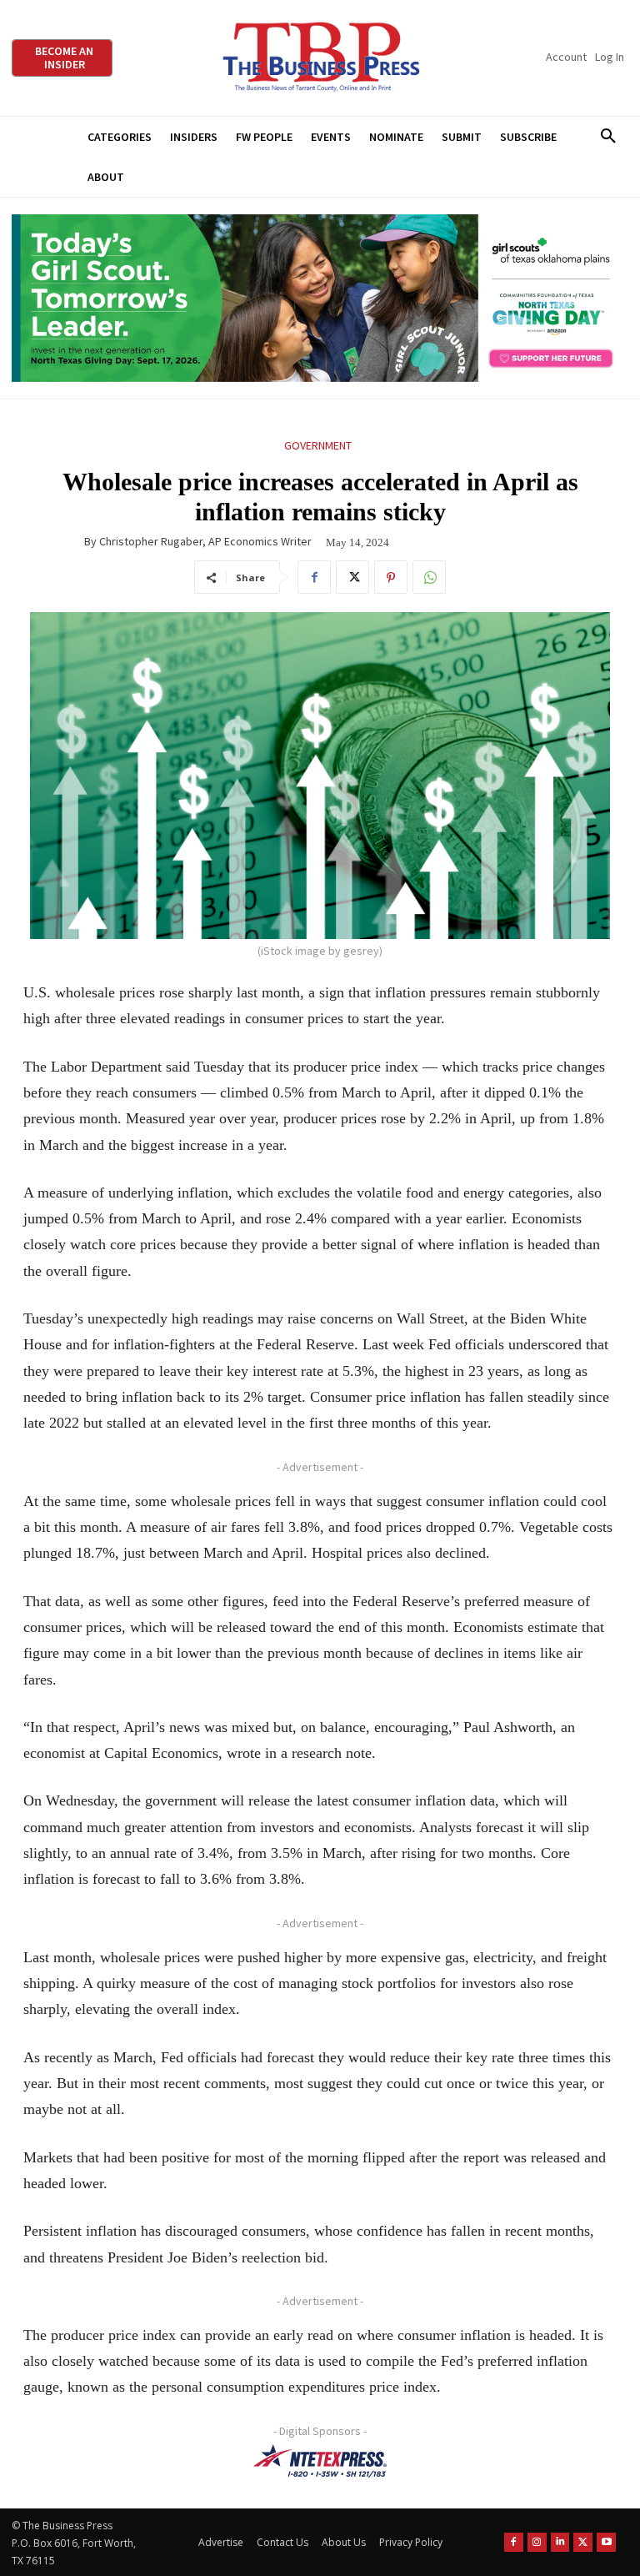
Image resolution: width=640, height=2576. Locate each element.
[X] (352, 577)
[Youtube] (606, 2542)
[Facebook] (314, 577)
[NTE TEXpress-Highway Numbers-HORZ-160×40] (320, 2461)
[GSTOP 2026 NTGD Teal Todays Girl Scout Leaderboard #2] (320, 298)
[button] (608, 137)
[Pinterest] (391, 577)
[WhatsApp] (429, 577)
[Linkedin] (560, 2542)
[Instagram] (537, 2542)
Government (318, 445)
